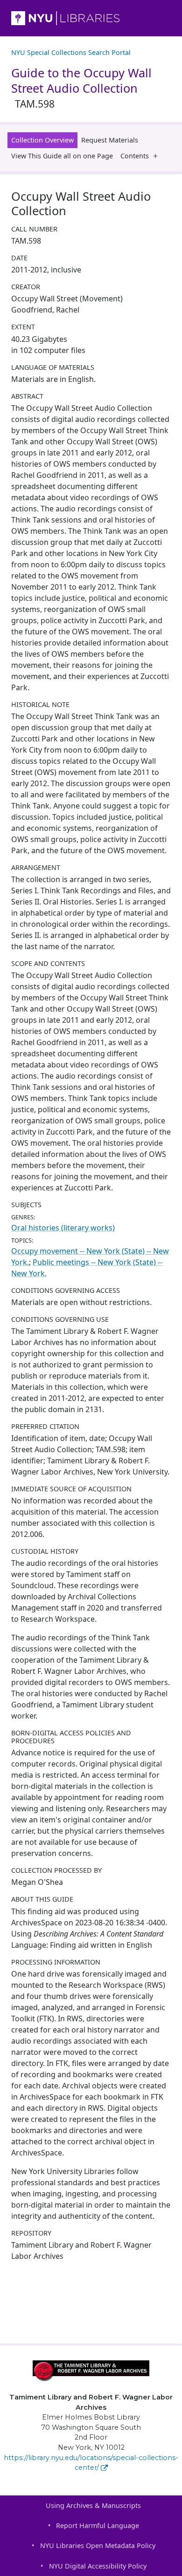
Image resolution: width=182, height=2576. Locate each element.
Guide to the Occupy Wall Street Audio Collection (81, 88)
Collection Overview (42, 140)
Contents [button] (135, 156)
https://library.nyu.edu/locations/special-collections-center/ (91, 2463)
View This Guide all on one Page (62, 156)
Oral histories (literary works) (63, 1228)
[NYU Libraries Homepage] (91, 18)
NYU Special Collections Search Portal (71, 52)
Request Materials (110, 140)
